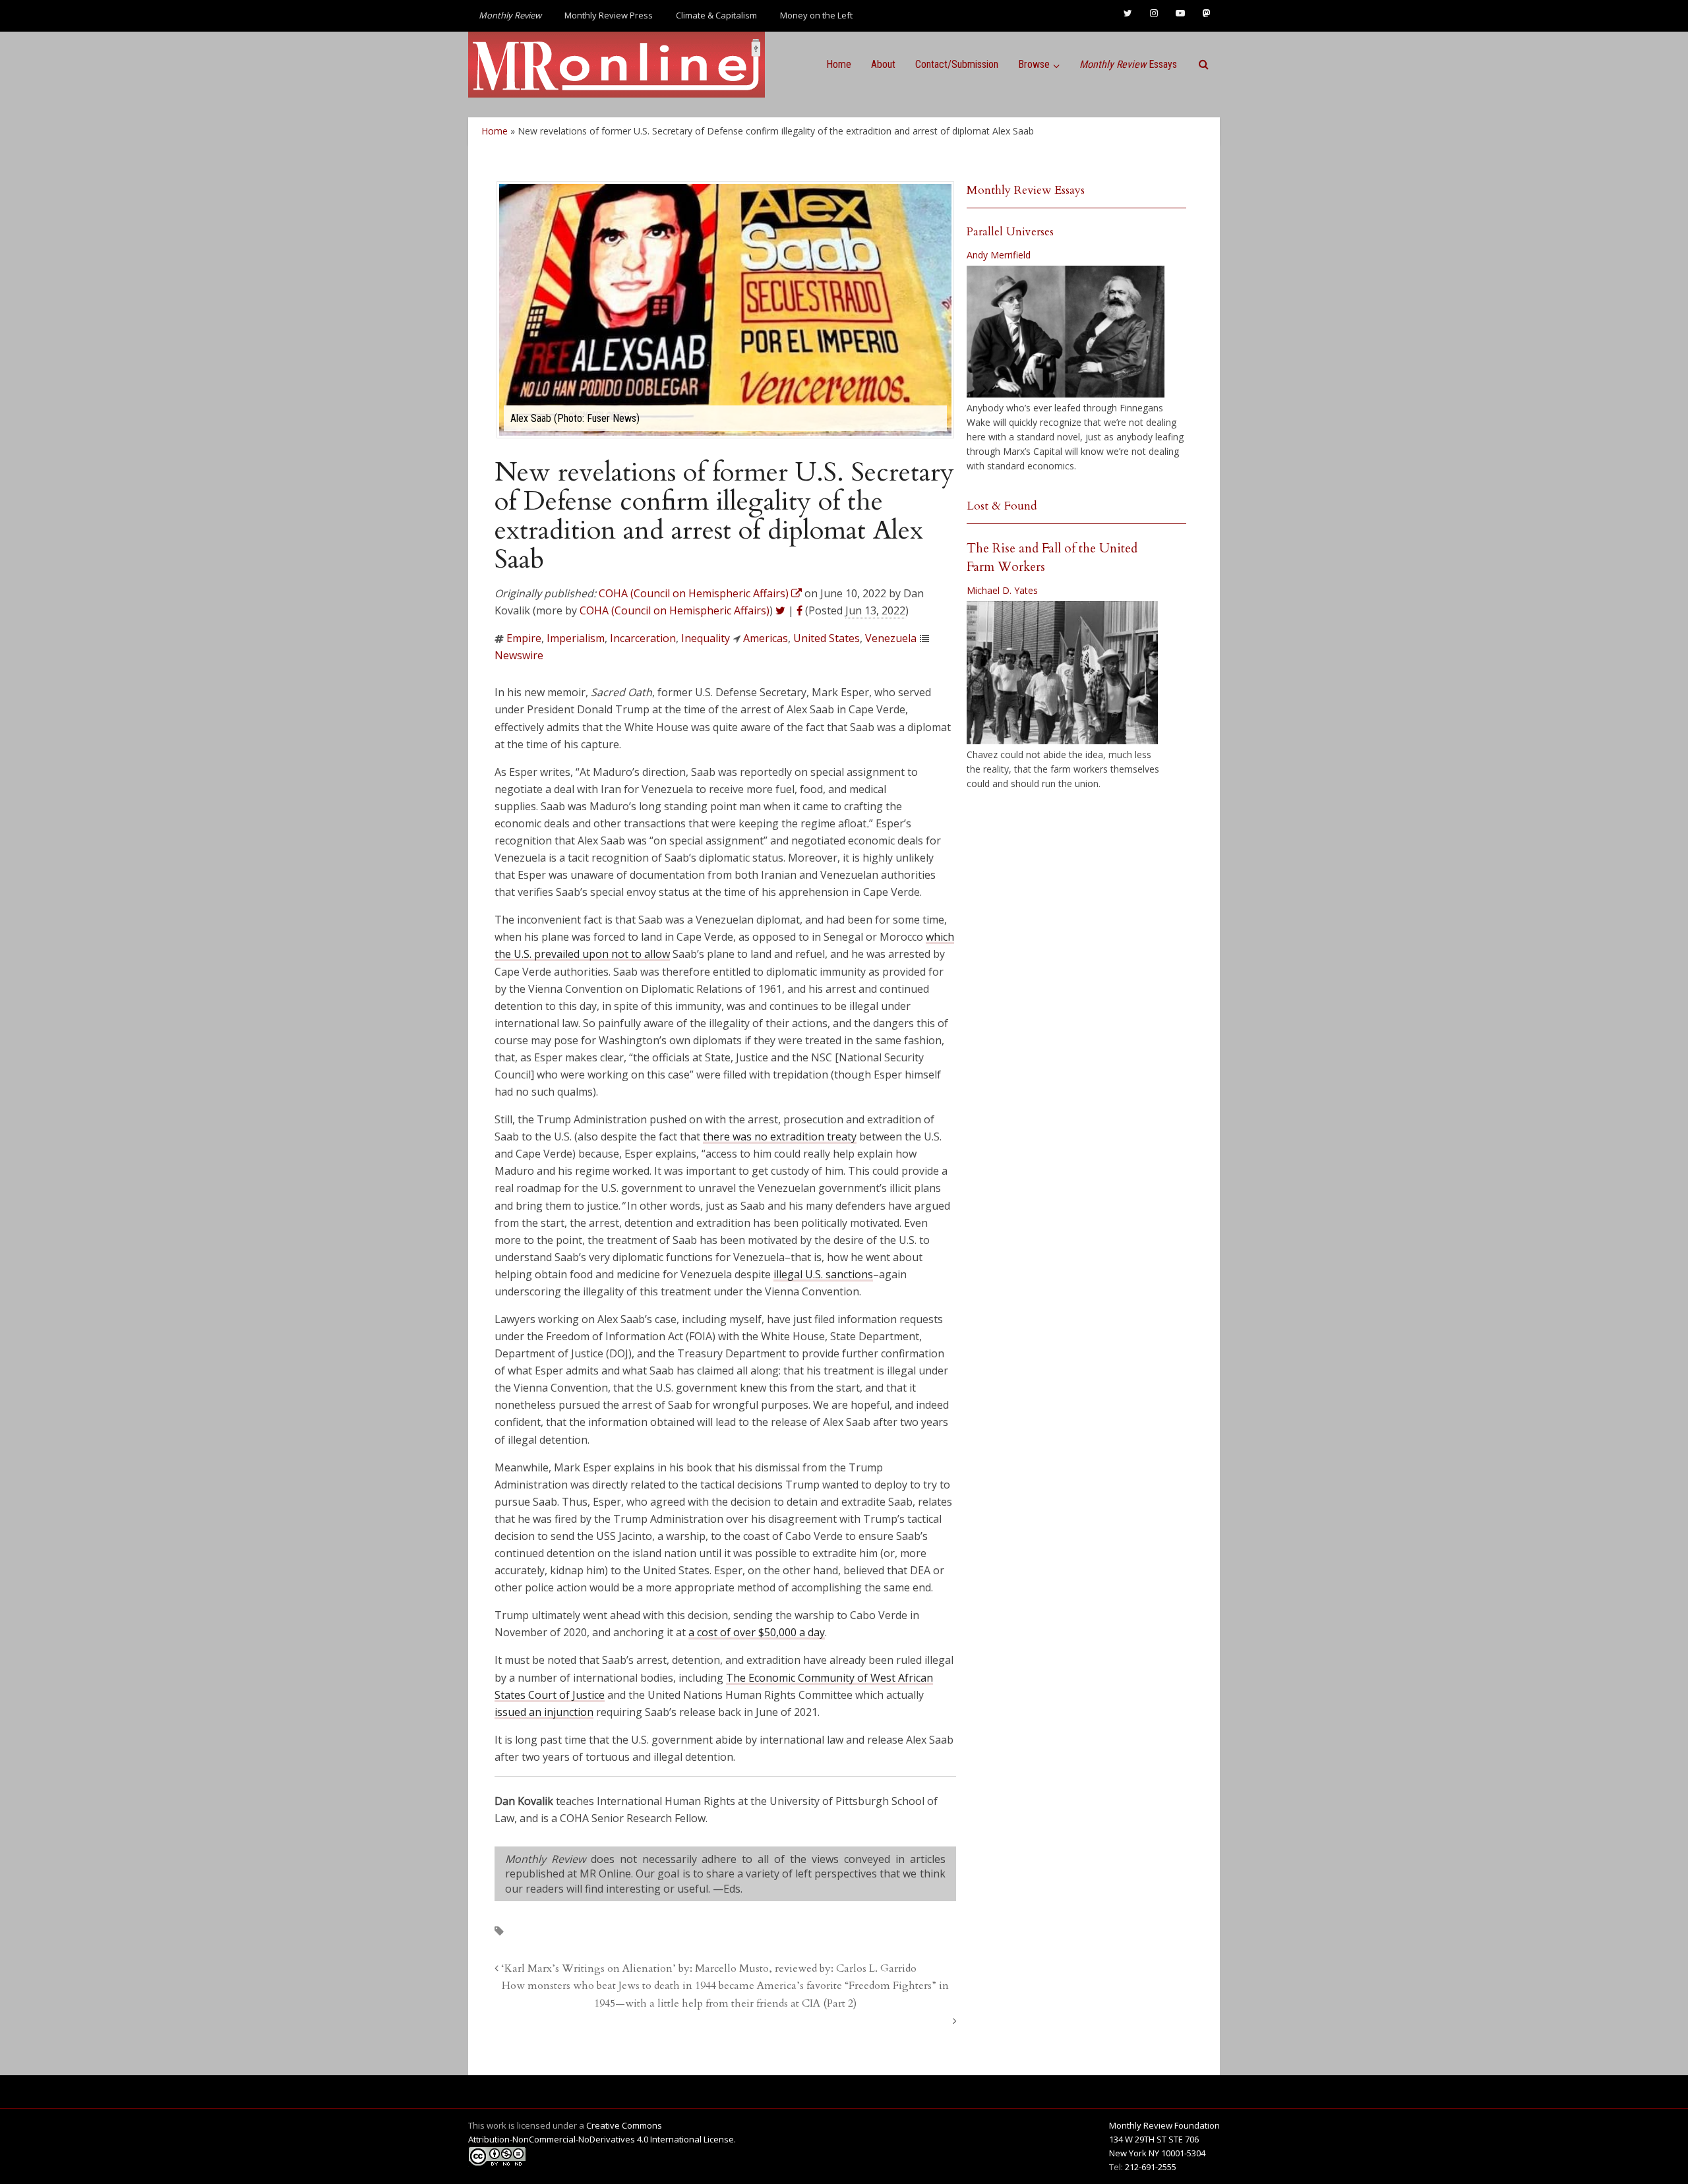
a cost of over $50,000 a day (757, 1632)
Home (839, 64)
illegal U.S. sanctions (823, 1274)
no (761, 1136)
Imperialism (576, 638)
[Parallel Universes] (1066, 332)
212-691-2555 (1151, 2167)
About (883, 64)
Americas (766, 638)
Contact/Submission (957, 64)
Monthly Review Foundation (1164, 2125)
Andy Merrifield (999, 255)
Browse (1034, 64)
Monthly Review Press (609, 15)
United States (827, 638)
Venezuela (891, 638)
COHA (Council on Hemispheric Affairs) (675, 610)
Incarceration (643, 638)
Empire (524, 638)
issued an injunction (544, 1712)
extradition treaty (812, 1136)
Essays (1128, 64)
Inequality (706, 638)
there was (729, 1136)
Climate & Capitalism (716, 15)
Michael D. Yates (1002, 590)
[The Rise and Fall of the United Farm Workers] (1062, 673)
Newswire (519, 655)
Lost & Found (1002, 506)
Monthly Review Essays (1026, 190)
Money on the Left (816, 15)
